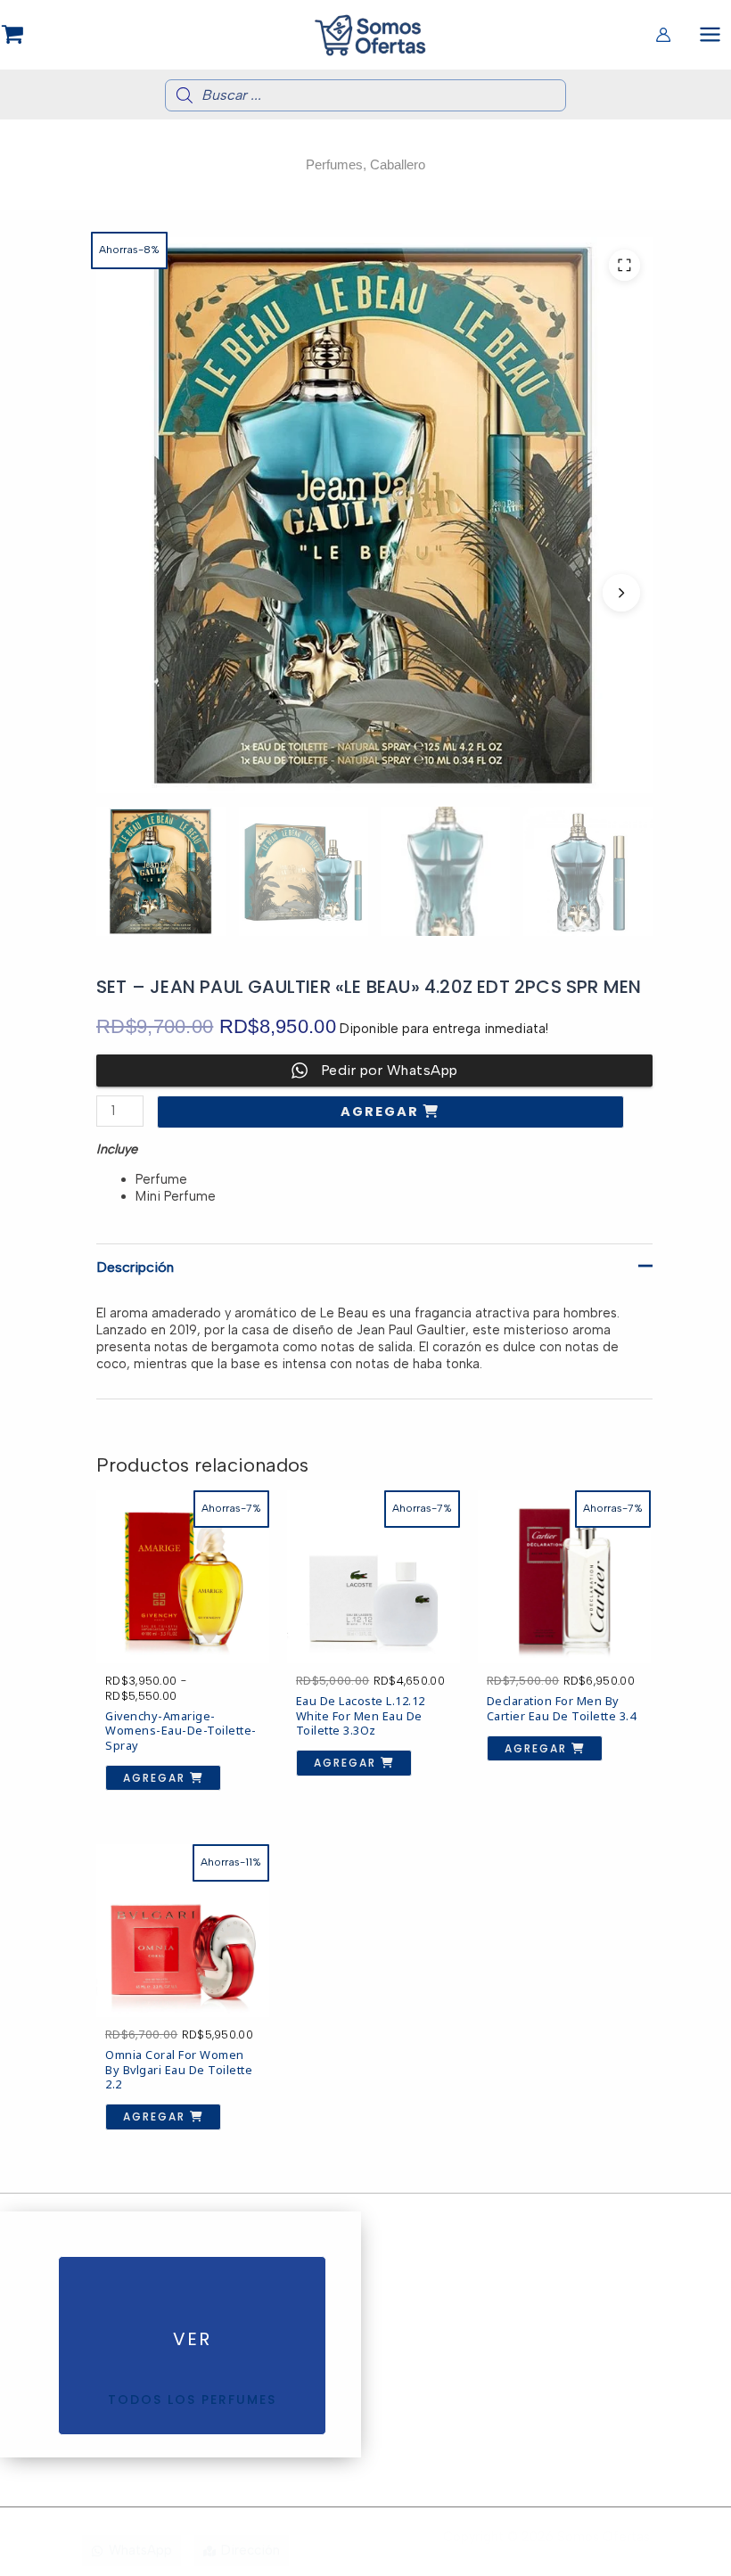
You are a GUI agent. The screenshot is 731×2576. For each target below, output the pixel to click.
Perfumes (334, 165)
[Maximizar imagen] (624, 265)
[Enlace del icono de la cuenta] (663, 35)
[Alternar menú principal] (710, 34)
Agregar (382, 1112)
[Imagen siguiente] (621, 593)
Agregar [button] (347, 1763)
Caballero (398, 165)
